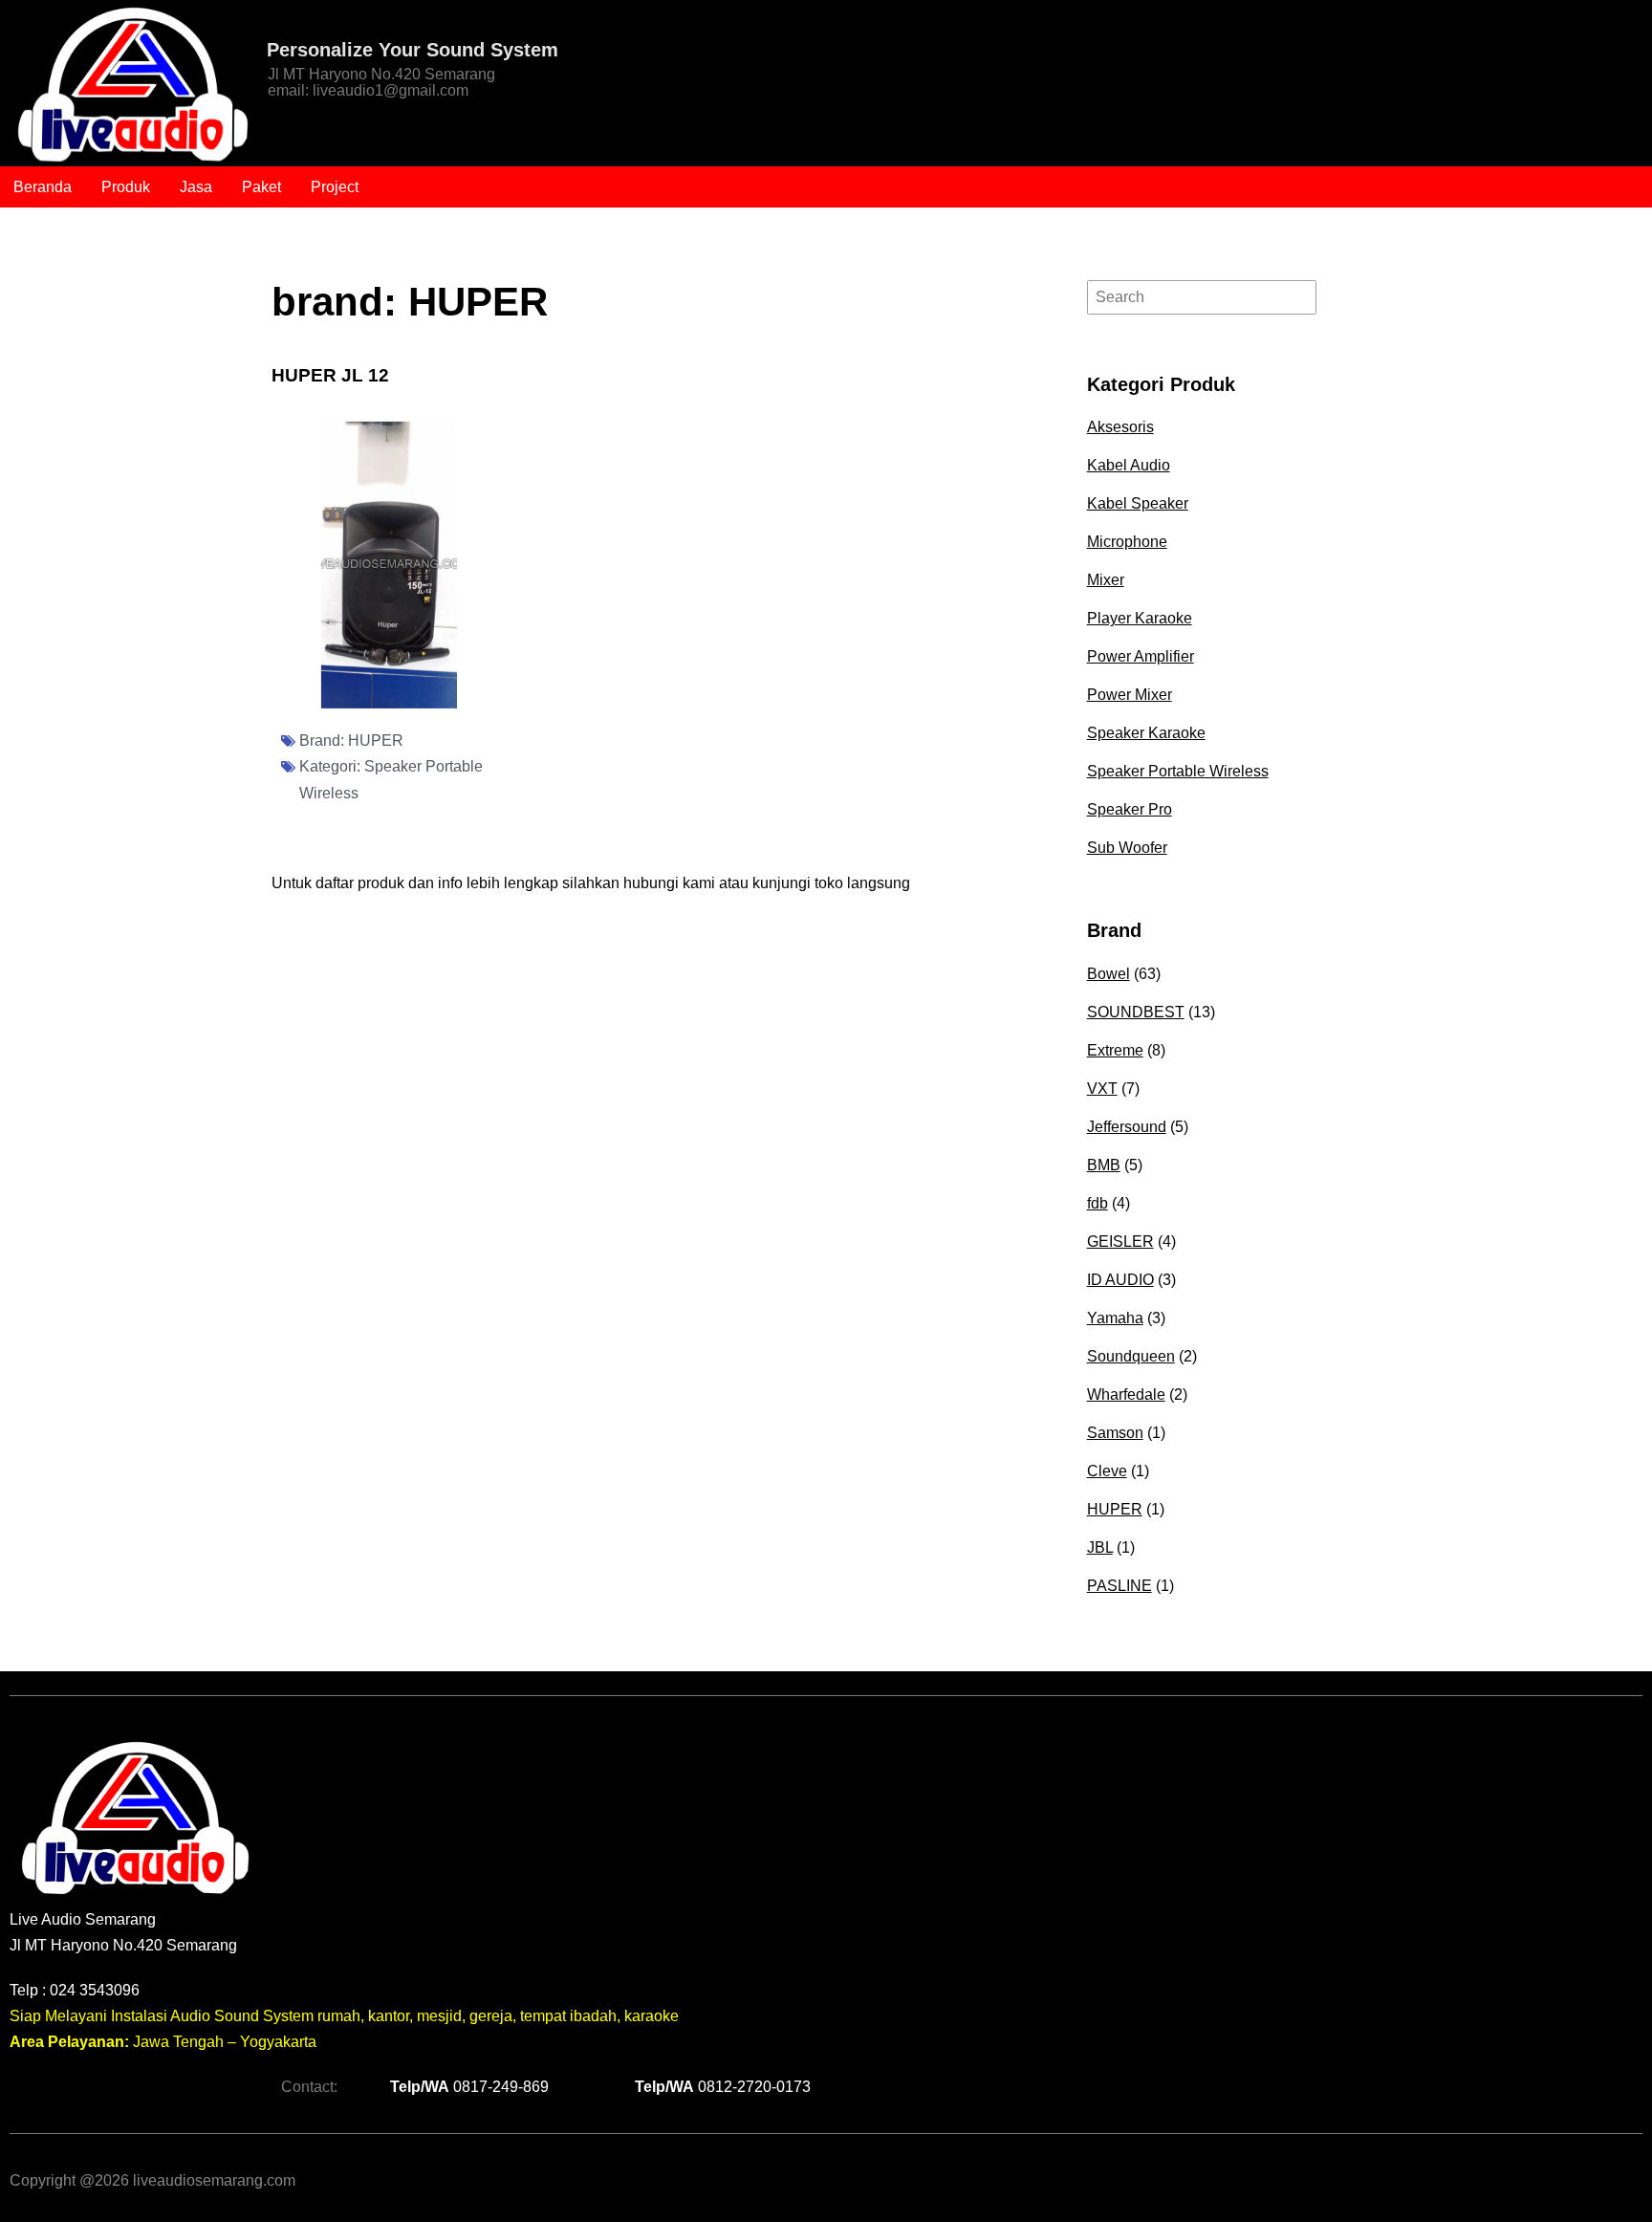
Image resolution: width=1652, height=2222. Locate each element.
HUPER (376, 741)
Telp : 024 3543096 (75, 1990)
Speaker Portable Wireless (1178, 771)
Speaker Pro (1130, 809)
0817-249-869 (469, 2087)
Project (335, 187)
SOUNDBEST (1136, 1012)
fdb (1098, 1203)
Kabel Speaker (1138, 503)
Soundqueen (1131, 1356)
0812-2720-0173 (723, 2087)
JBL (1100, 1547)
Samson (1115, 1433)
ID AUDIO (1120, 1280)
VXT (1102, 1089)
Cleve (1107, 1471)
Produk (126, 187)
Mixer (1106, 580)
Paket (261, 187)
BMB (1104, 1165)
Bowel (1109, 974)
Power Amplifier (1141, 656)
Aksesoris (1120, 427)
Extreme (1115, 1050)
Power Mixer (1130, 695)
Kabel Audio (1129, 465)
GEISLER (1120, 1242)
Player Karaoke (1140, 618)
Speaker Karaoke (1146, 733)
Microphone (1127, 542)
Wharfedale (1126, 1394)
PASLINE (1119, 1586)
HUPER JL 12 (330, 375)
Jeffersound (1127, 1127)
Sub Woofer (1127, 848)
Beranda (43, 187)
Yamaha (1115, 1318)
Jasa (196, 187)
